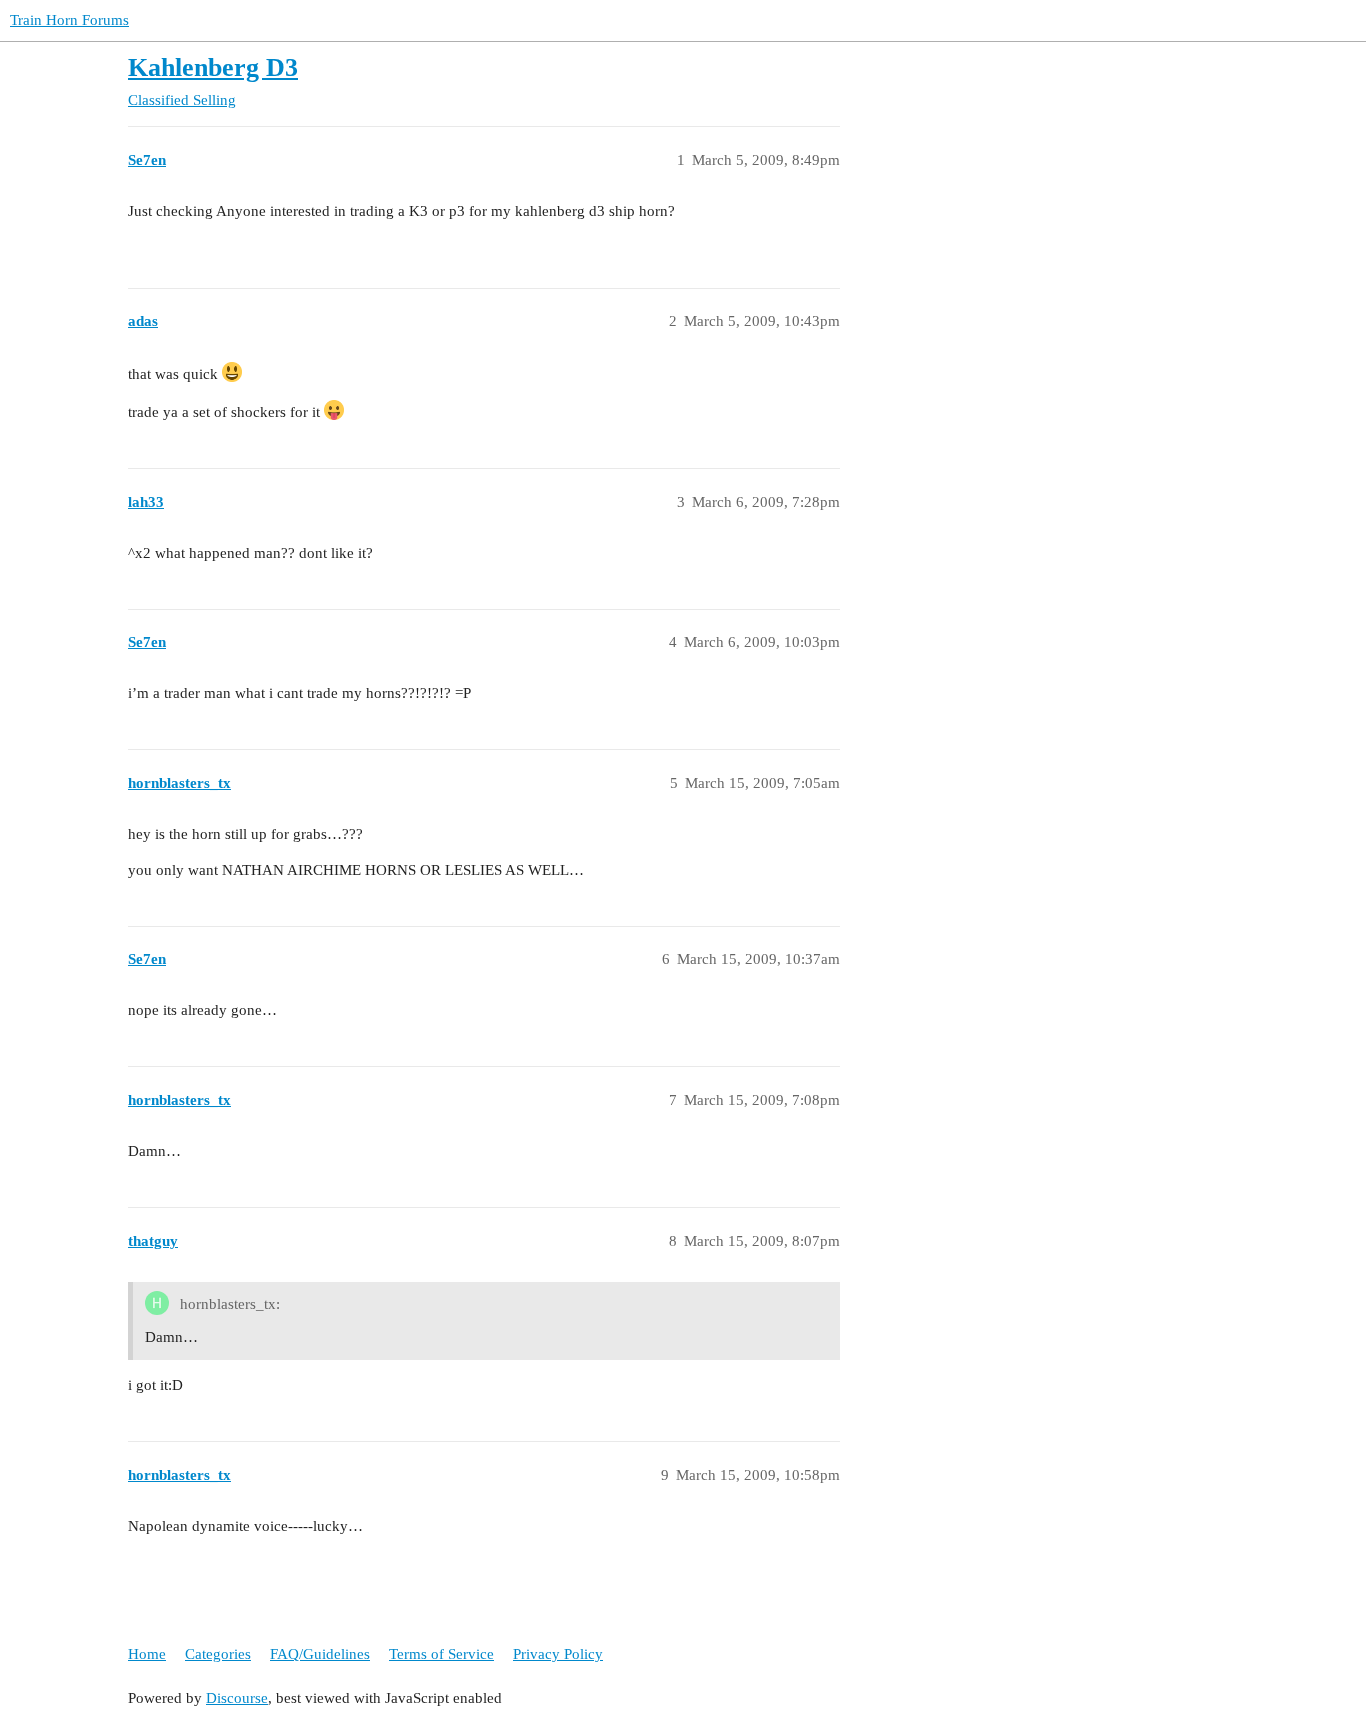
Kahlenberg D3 (213, 67)
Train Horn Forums (69, 20)
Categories (218, 1654)
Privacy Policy (558, 1654)
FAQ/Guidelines (320, 1654)
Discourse (237, 1698)
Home (147, 1654)
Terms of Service (441, 1654)
